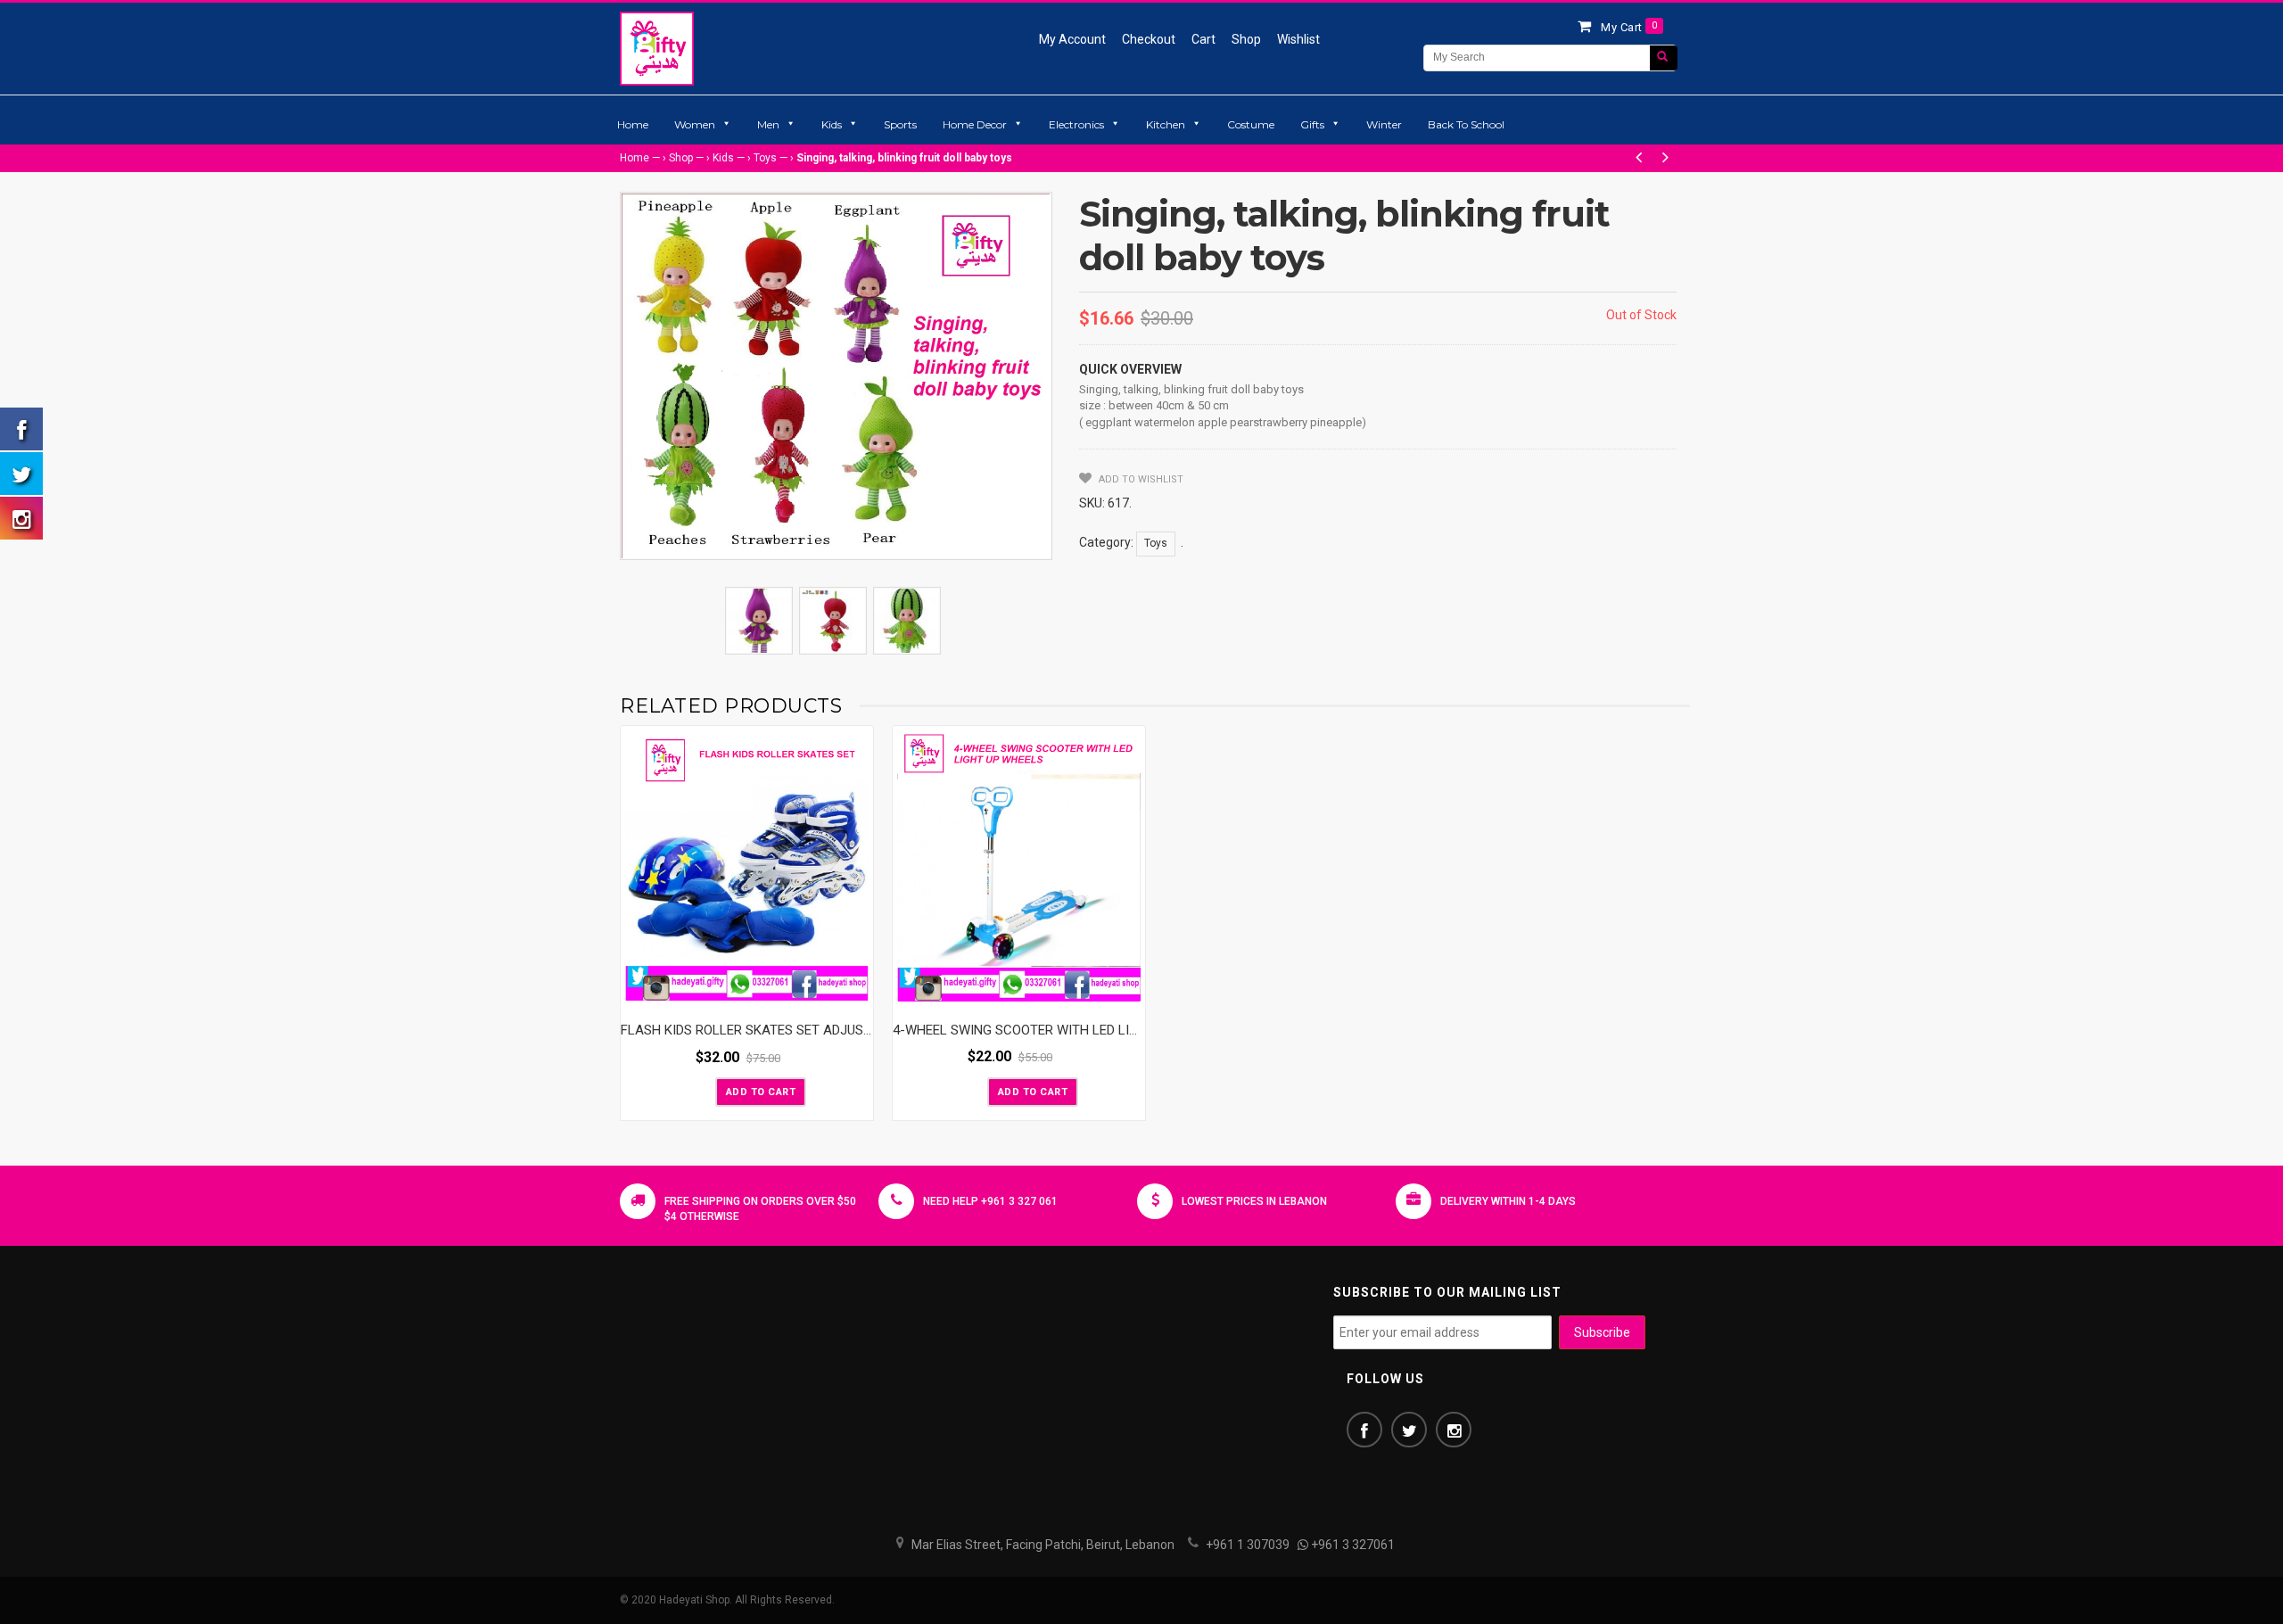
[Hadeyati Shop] (657, 48)
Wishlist (1298, 39)
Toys (765, 158)
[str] (833, 621)
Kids (832, 124)
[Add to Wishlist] (700, 1091)
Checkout (1149, 39)
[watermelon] (907, 621)
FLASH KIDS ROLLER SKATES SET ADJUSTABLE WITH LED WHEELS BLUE (836, 1030)
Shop (1246, 39)
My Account (1072, 39)
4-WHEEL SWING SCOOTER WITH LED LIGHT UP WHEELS (1060, 1030)
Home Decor (975, 124)
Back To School (1466, 124)
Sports (900, 124)
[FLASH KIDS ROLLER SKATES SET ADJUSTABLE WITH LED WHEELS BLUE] (747, 866)
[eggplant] (759, 621)
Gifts (1312, 124)
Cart (1203, 39)
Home (633, 124)
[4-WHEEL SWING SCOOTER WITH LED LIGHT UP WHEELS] (1019, 866)
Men (768, 124)
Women (695, 124)
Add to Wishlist (1140, 479)
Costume (1251, 124)
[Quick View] (855, 989)
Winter (1384, 124)
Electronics (1076, 124)
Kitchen (1166, 124)
